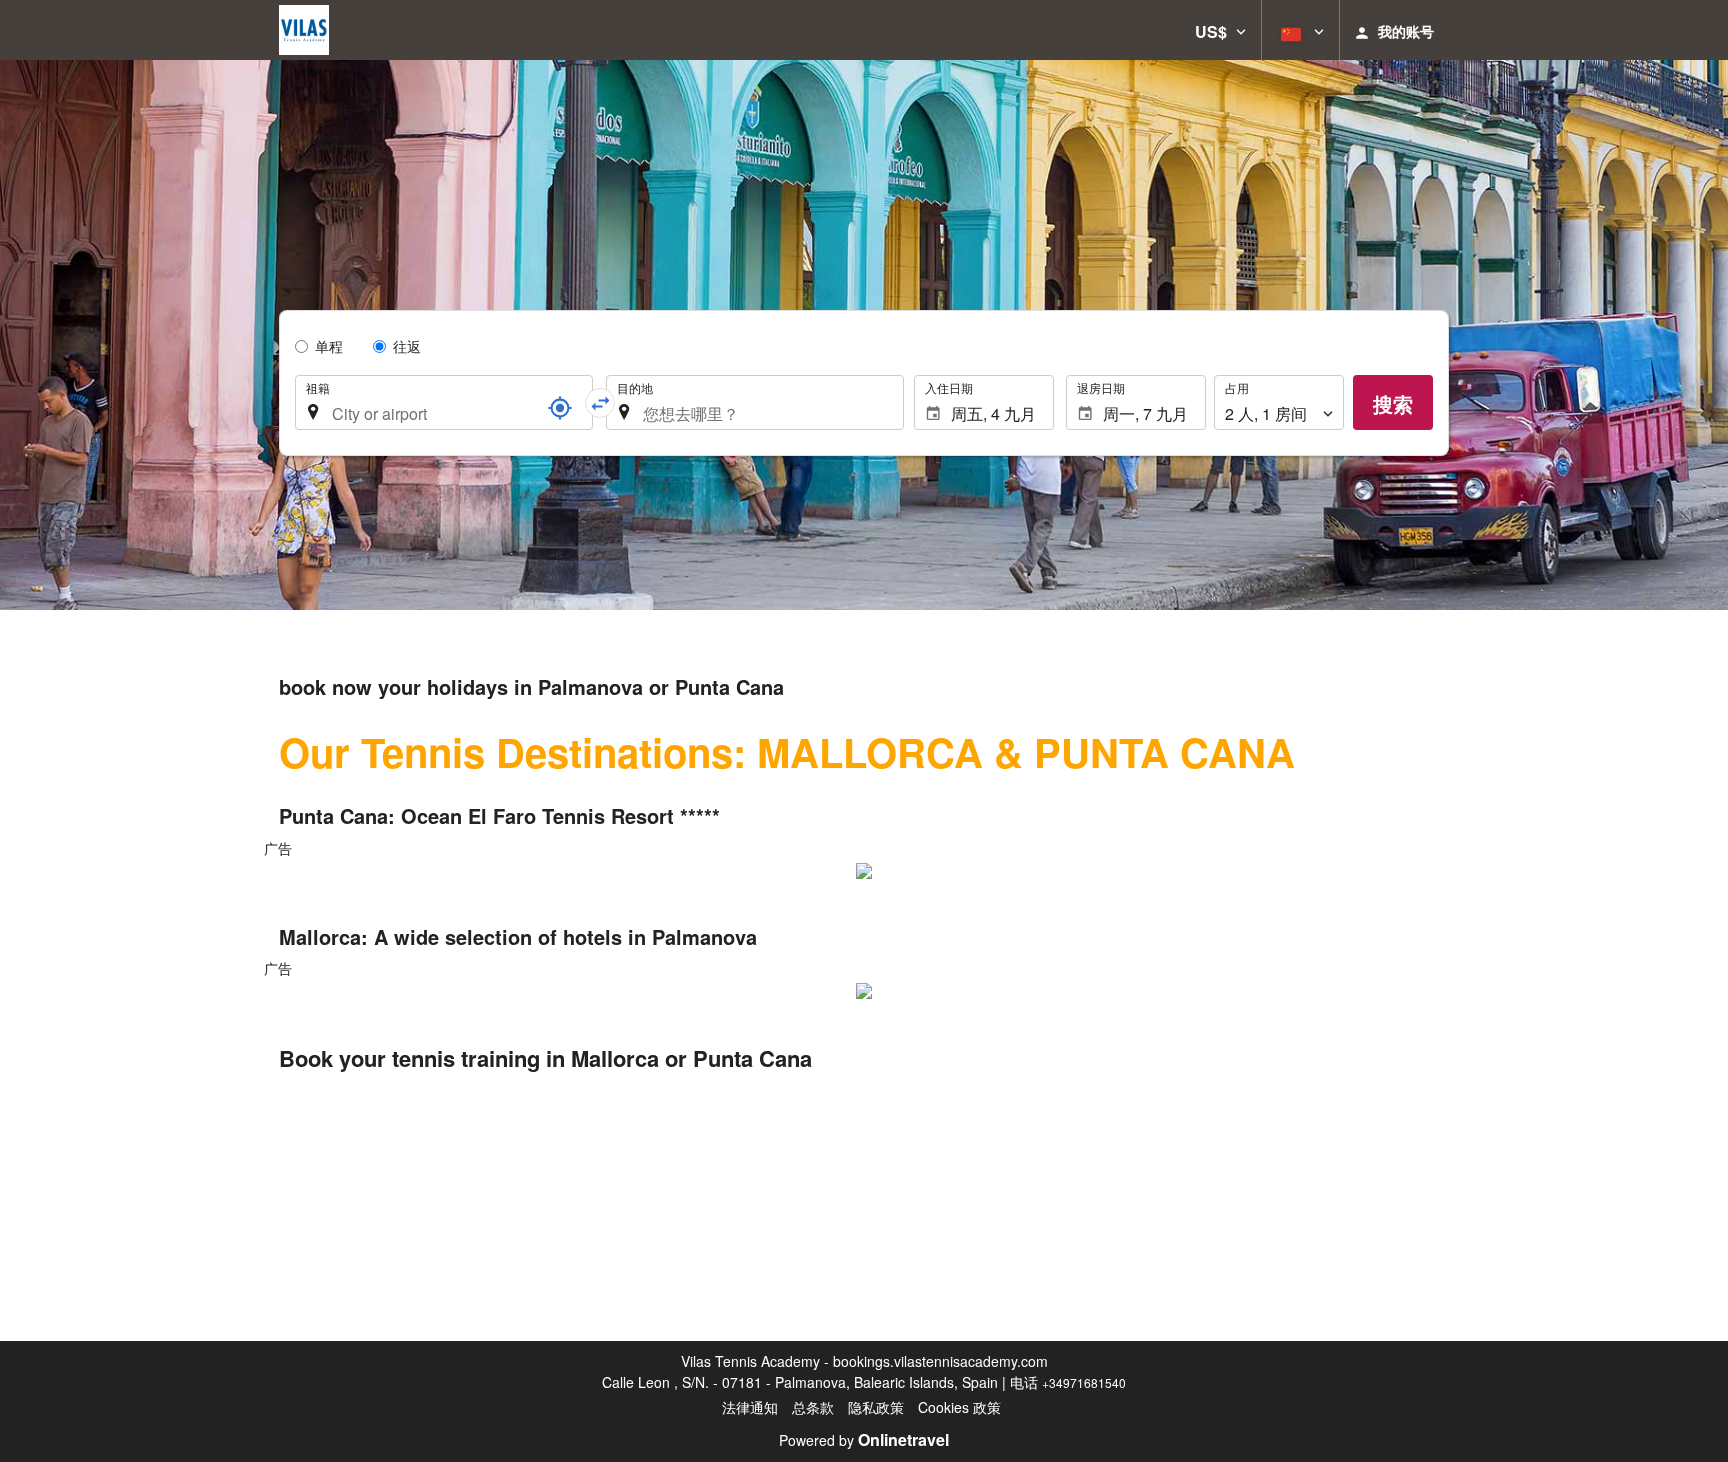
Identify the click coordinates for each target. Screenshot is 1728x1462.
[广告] (864, 869)
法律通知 (750, 1407)
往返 (407, 346)
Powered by (864, 1440)
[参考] (560, 408)
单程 (329, 346)
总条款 (813, 1407)
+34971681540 (1084, 1382)
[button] (1220, 30)
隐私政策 (876, 1407)
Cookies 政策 (959, 1407)
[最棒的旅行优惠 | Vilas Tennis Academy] (304, 30)
